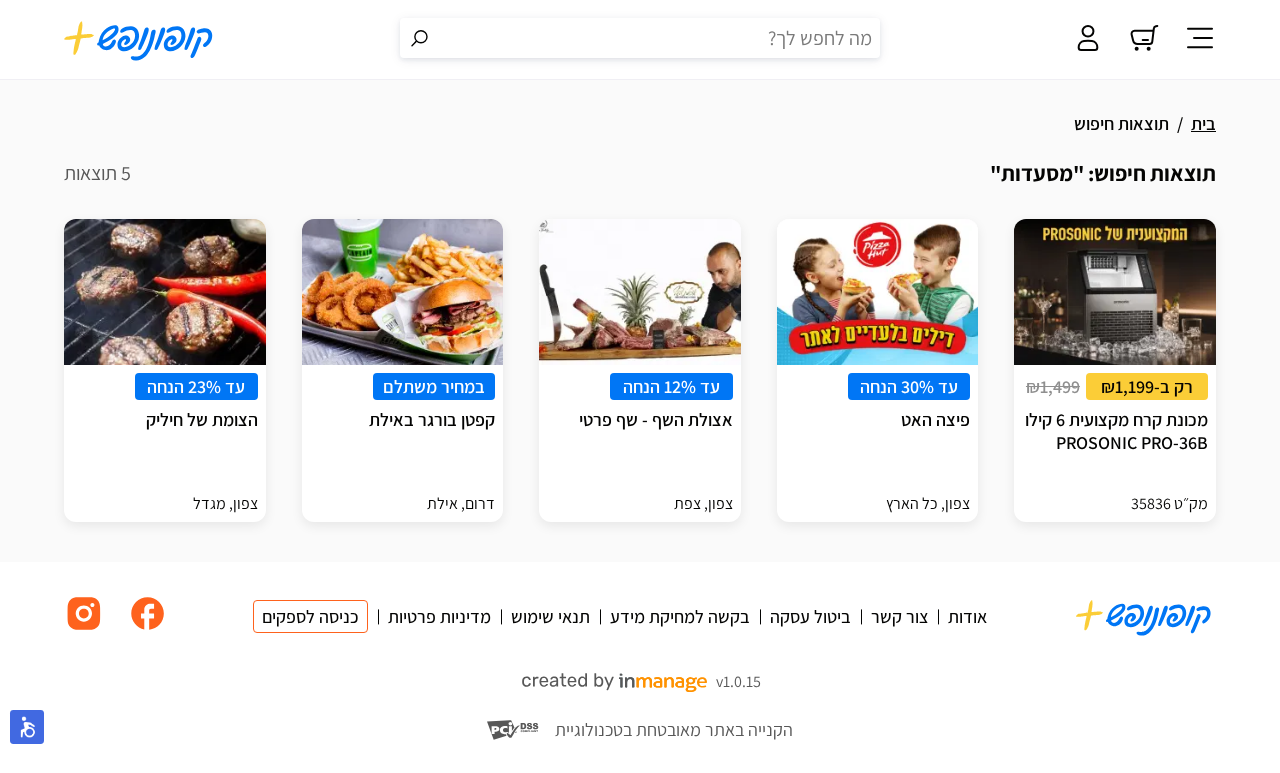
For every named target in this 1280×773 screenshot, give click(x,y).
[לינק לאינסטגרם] (84, 628)
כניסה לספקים (310, 616)
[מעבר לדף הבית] (139, 40)
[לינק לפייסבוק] (148, 628)
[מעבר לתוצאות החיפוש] (420, 38)
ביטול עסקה (810, 616)
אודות (967, 616)
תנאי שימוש (550, 616)
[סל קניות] (1144, 40)
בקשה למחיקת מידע (680, 616)
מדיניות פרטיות (439, 616)
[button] (27, 727)
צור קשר (899, 616)
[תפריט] (1200, 40)
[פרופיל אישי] (1088, 40)
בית (1203, 123)
